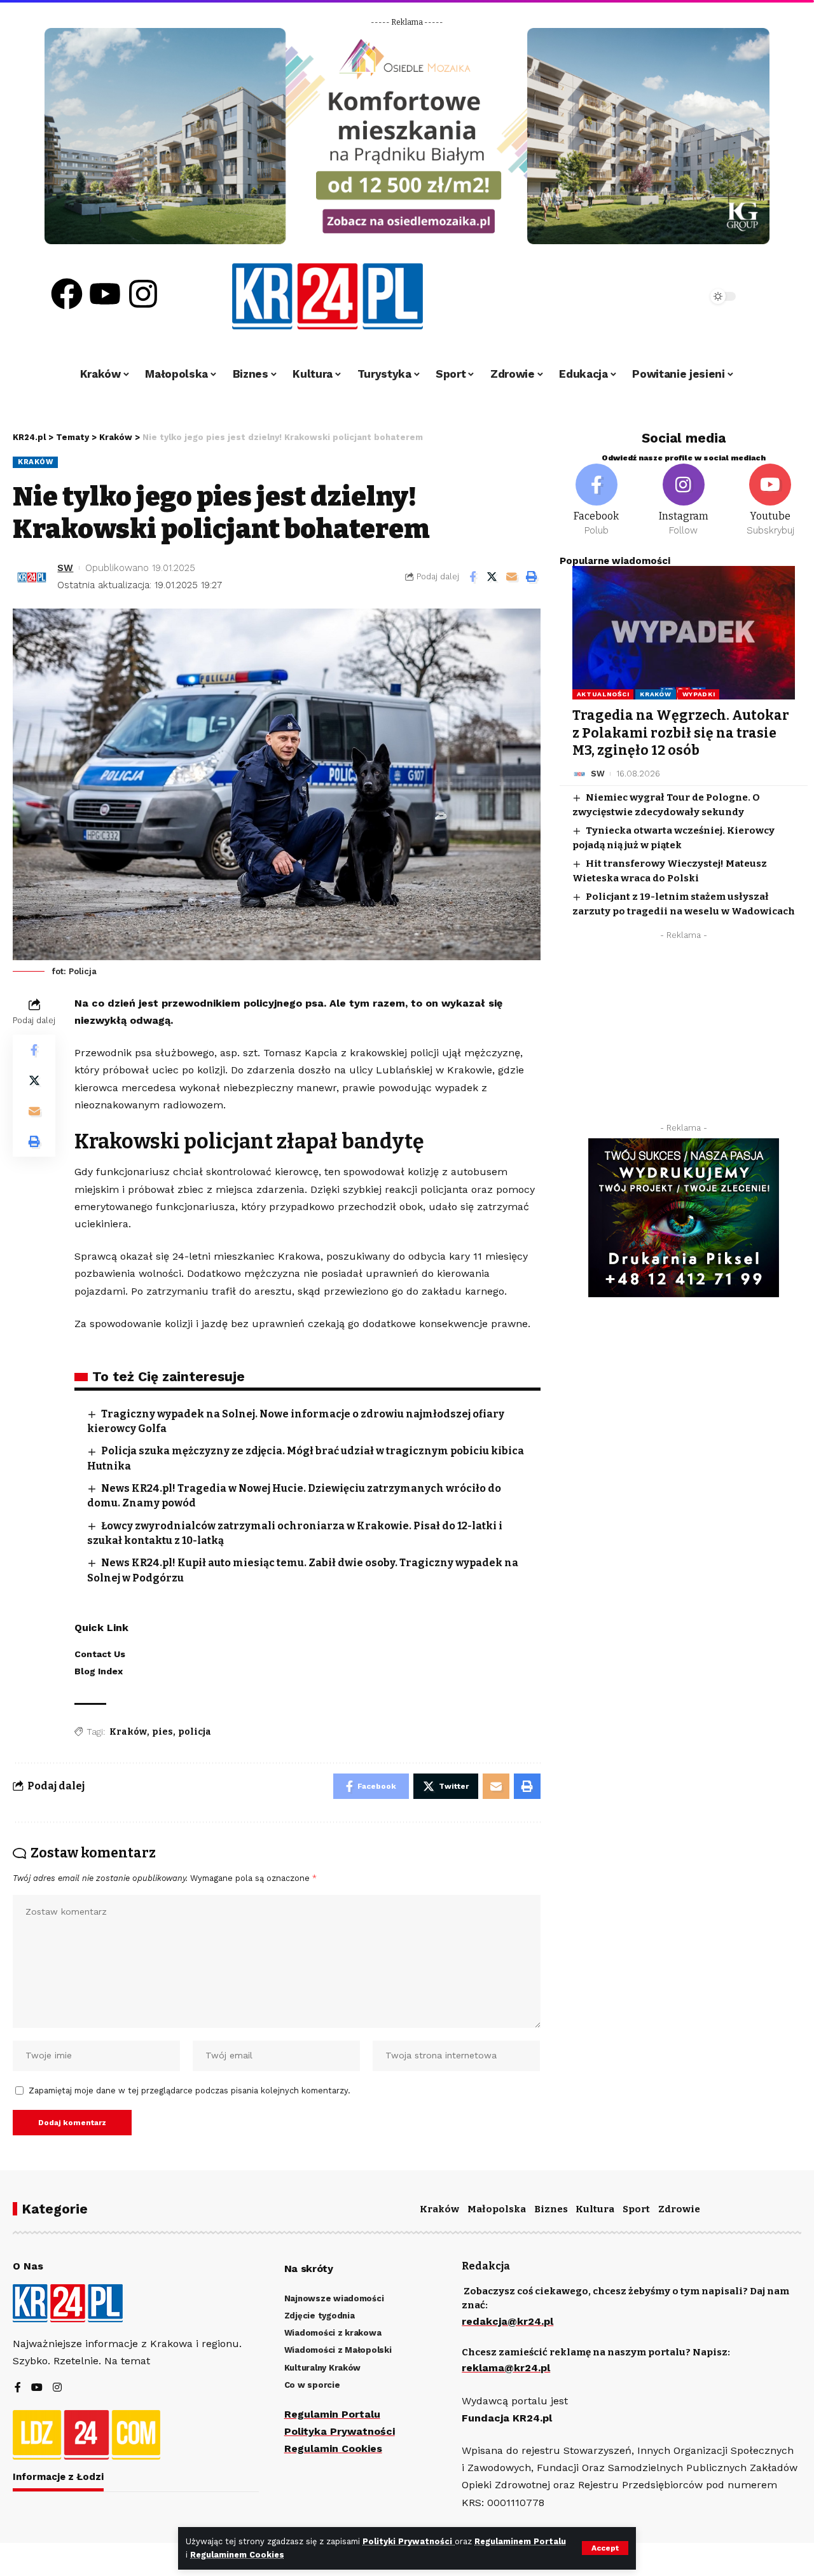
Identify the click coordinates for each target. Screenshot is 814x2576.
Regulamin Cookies (333, 2449)
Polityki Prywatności (409, 2541)
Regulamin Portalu (332, 2414)
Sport (636, 2209)
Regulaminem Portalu (520, 2541)
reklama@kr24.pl (506, 2368)
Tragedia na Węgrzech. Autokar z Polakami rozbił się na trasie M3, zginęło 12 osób (681, 733)
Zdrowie (679, 2209)
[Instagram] (143, 294)
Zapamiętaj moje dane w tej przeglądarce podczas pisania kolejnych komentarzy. (190, 2090)
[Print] (532, 577)
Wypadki (699, 694)
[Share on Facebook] (473, 577)
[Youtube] (105, 294)
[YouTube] (37, 2388)
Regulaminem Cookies (237, 2555)
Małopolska (497, 2209)
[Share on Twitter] (492, 577)
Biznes (551, 2209)
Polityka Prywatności (340, 2431)
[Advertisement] (684, 1035)
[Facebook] (67, 294)
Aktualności (603, 694)
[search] (663, 296)
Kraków (35, 462)
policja (195, 1732)
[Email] (512, 577)
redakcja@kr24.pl (507, 2321)
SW (65, 568)
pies (162, 1732)
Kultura (595, 2209)
